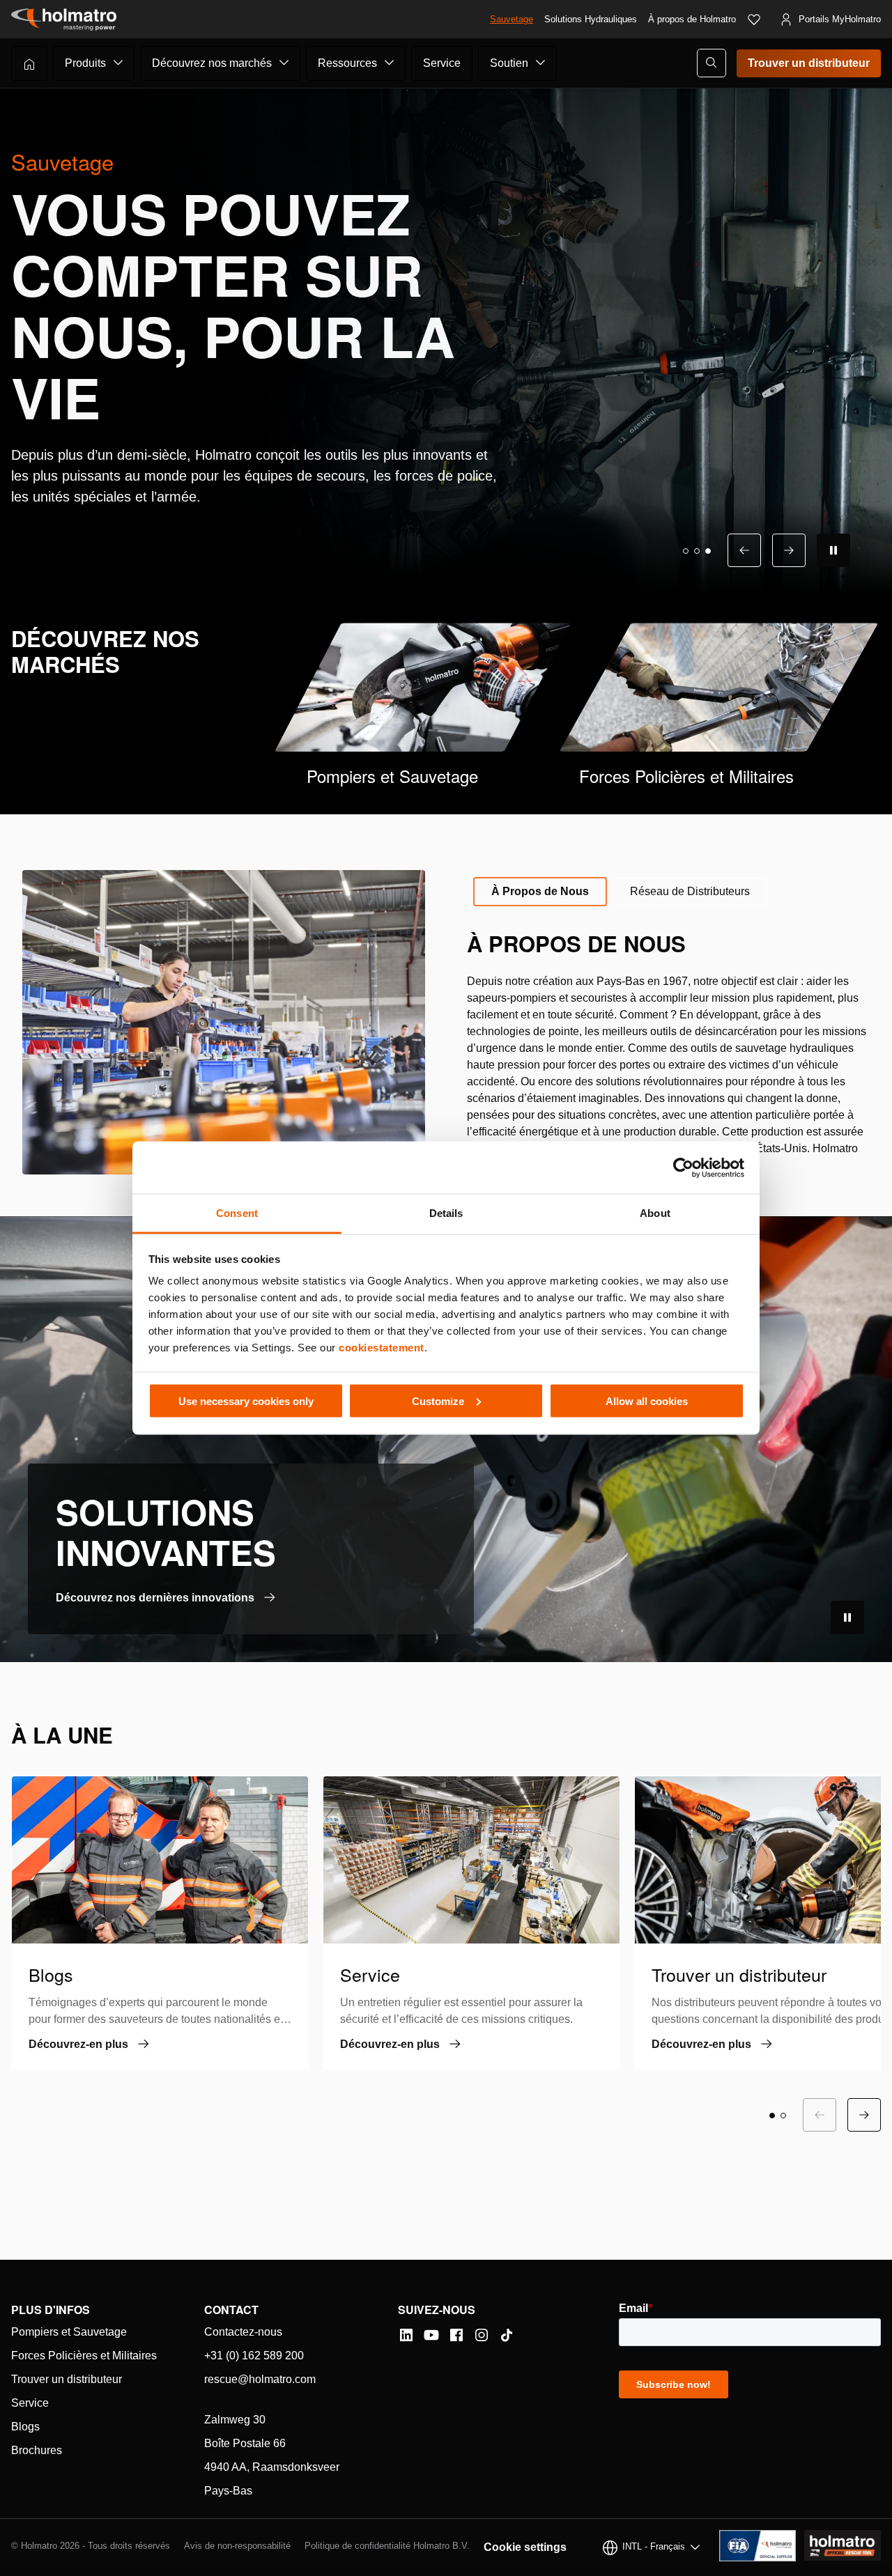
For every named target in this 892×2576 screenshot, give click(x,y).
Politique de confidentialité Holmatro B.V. (387, 2546)
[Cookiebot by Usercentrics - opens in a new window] (683, 1167)
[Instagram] (482, 2335)
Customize (438, 1400)
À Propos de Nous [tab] (540, 891)
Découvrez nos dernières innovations (155, 1598)
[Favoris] (754, 20)
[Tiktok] (507, 2335)
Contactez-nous (243, 2332)
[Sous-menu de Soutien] (541, 63)
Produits (85, 63)
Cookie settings (525, 2547)
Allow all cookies (647, 1400)
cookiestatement (382, 1348)
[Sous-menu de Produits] (118, 63)
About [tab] (655, 1213)
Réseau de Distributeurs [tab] (690, 891)
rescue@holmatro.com (260, 2379)
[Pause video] (847, 1617)
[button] (686, 551)
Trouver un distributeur (809, 63)
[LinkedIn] (406, 2335)
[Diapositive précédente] (744, 550)
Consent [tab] (237, 1213)
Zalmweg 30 (235, 2420)
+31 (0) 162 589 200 (254, 2356)
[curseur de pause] (833, 550)
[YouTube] (431, 2335)
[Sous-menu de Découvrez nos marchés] (284, 63)
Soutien (509, 63)
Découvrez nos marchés (212, 63)
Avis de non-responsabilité (237, 2546)
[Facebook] (456, 2335)
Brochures (37, 2450)
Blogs (25, 2427)
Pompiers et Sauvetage (69, 2332)
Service (442, 63)
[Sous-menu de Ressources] (390, 63)
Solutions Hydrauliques (591, 19)
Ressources (347, 63)
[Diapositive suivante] (789, 550)
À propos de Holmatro (692, 19)
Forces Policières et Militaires (84, 2356)
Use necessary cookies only (246, 1400)
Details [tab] (446, 1213)
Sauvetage (512, 19)
